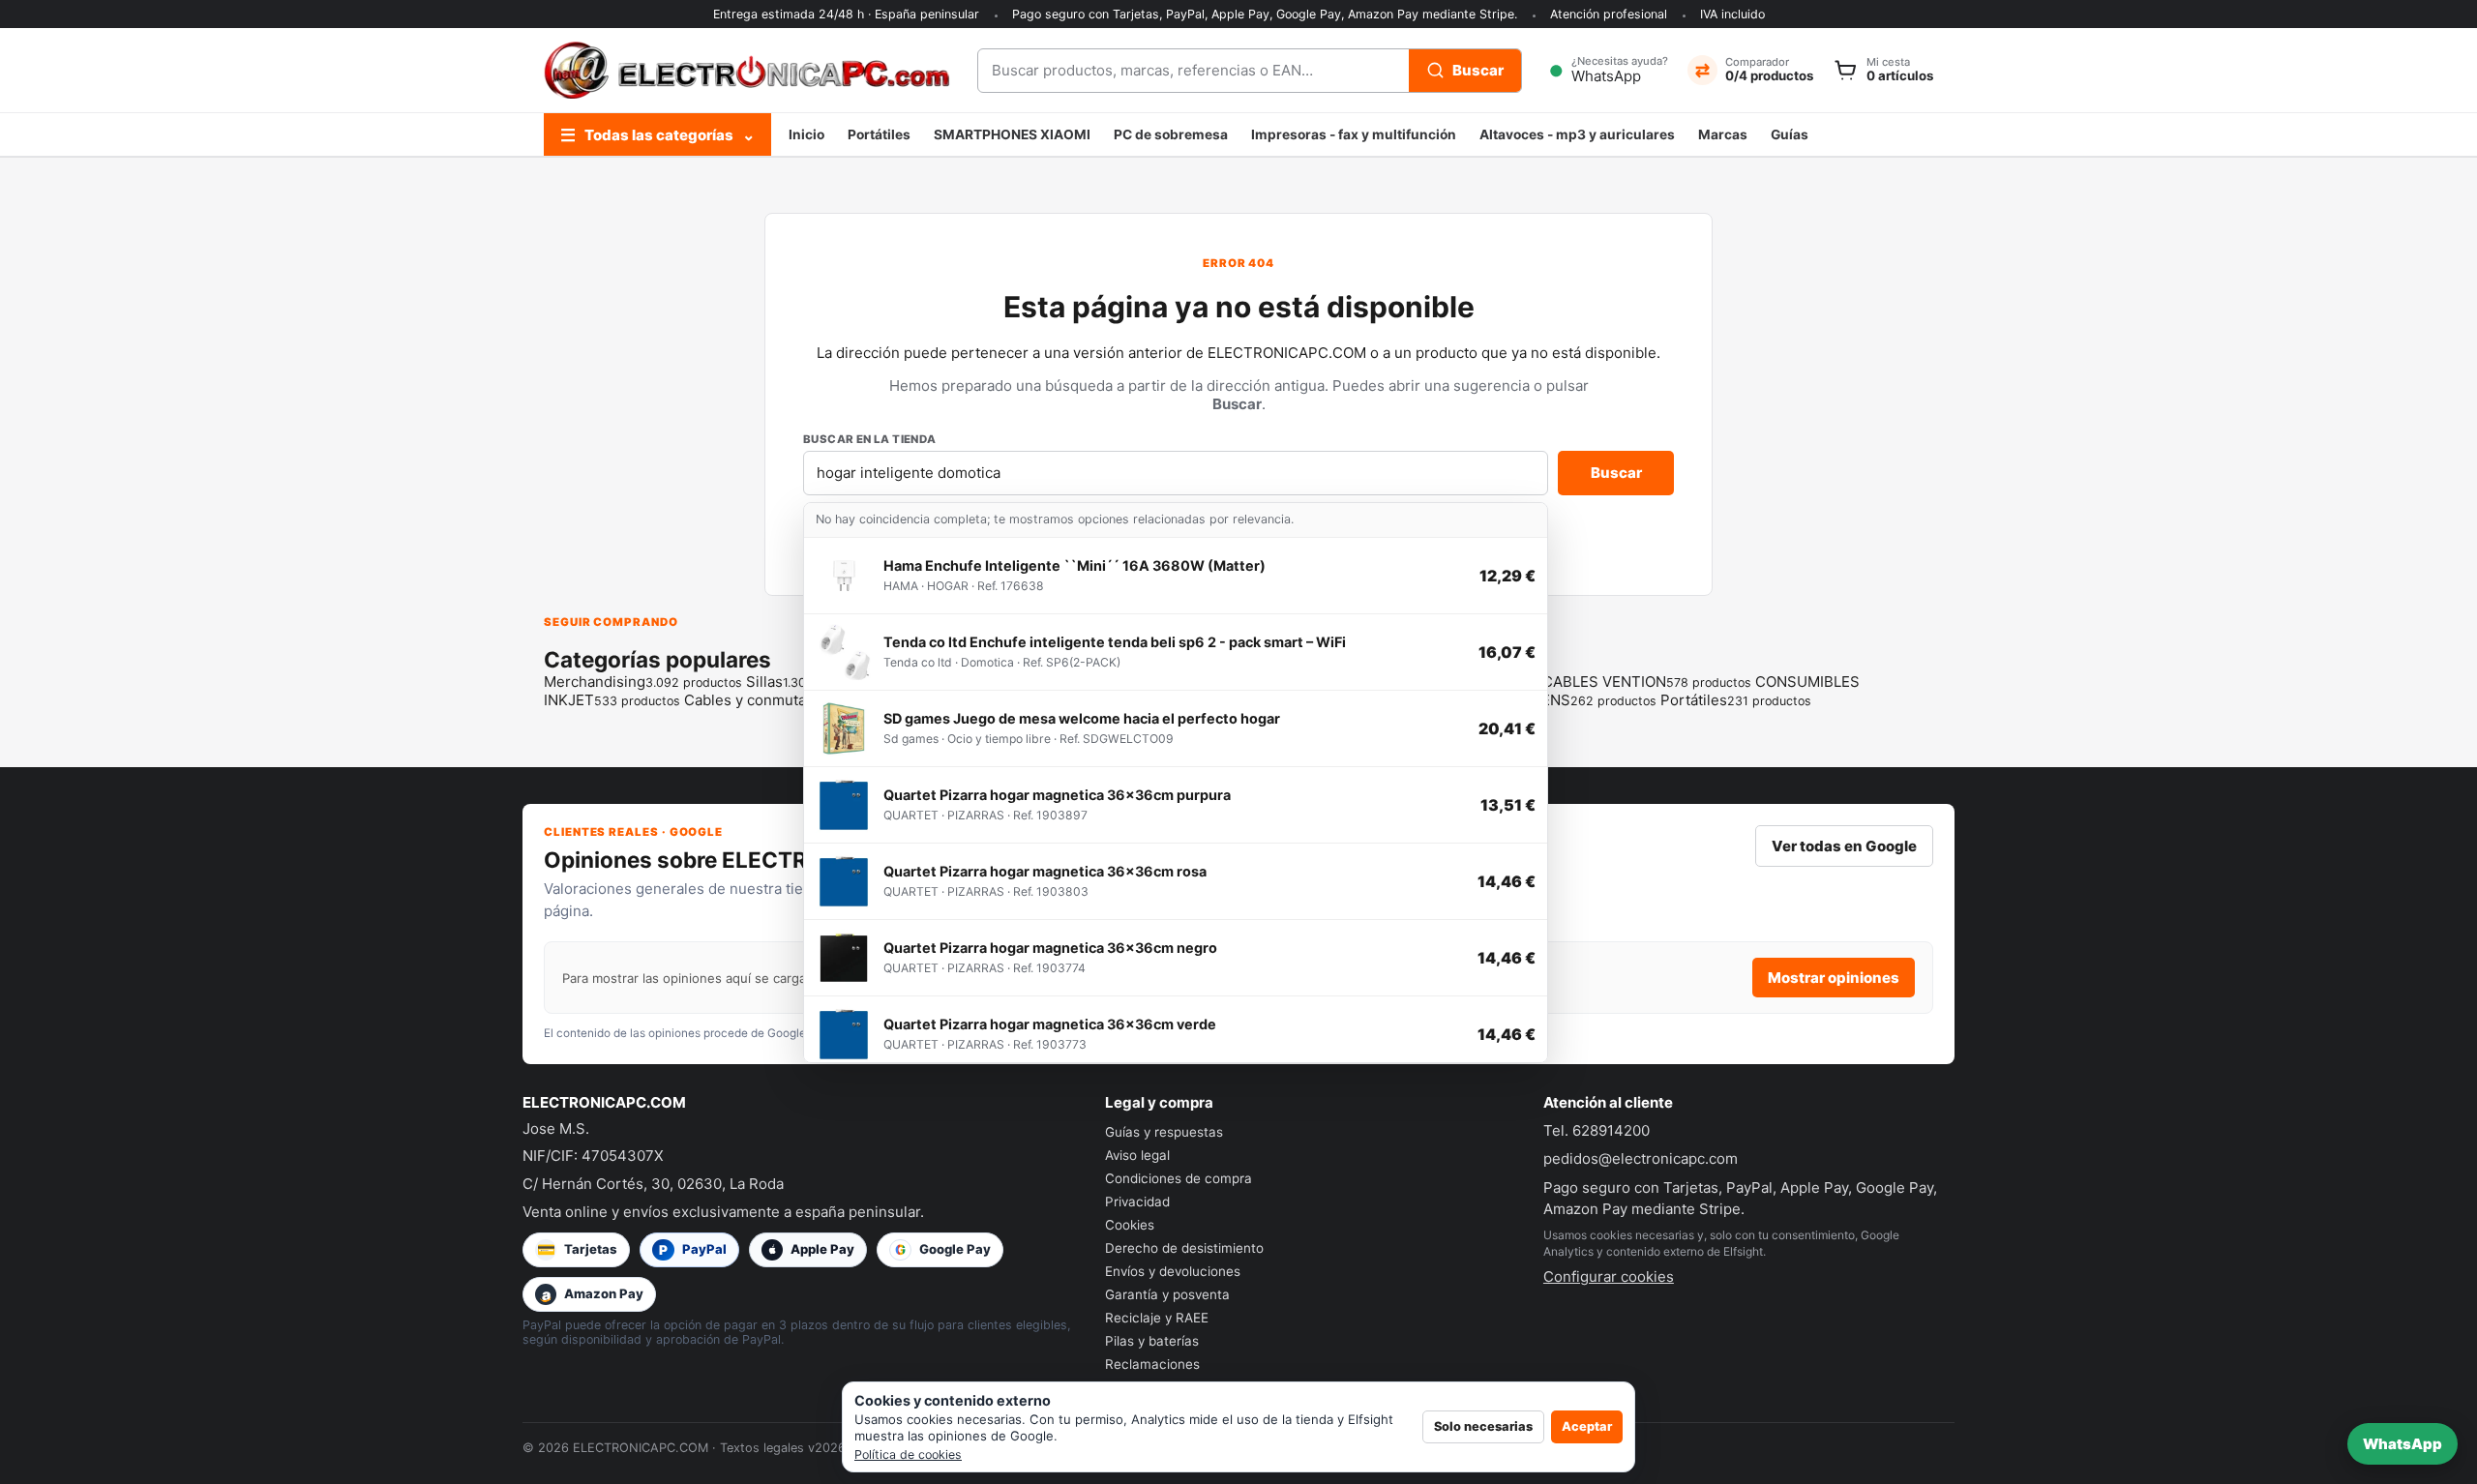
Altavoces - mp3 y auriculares (1577, 134)
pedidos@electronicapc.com (1641, 1158)
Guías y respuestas (1164, 1132)
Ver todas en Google (1844, 846)
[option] (1176, 576)
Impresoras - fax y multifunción (1354, 134)
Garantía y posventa (1167, 1294)
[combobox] (1194, 71)
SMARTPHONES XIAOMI (1012, 134)
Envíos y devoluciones (1173, 1271)
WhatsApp (2402, 1444)
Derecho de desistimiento (1184, 1248)
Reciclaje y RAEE (1157, 1318)
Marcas (1723, 134)
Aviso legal (1137, 1155)
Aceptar (1587, 1426)
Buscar (1616, 473)
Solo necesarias (1483, 1426)
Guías (1790, 134)
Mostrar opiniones (1834, 978)
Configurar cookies (1609, 1276)
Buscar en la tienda (870, 439)
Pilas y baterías (1152, 1341)
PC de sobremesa (1171, 134)
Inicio (806, 134)
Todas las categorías (657, 135)
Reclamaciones (1152, 1364)
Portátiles (879, 134)
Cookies (1130, 1225)
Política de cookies (908, 1454)
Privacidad (1137, 1202)
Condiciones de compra (1179, 1178)
